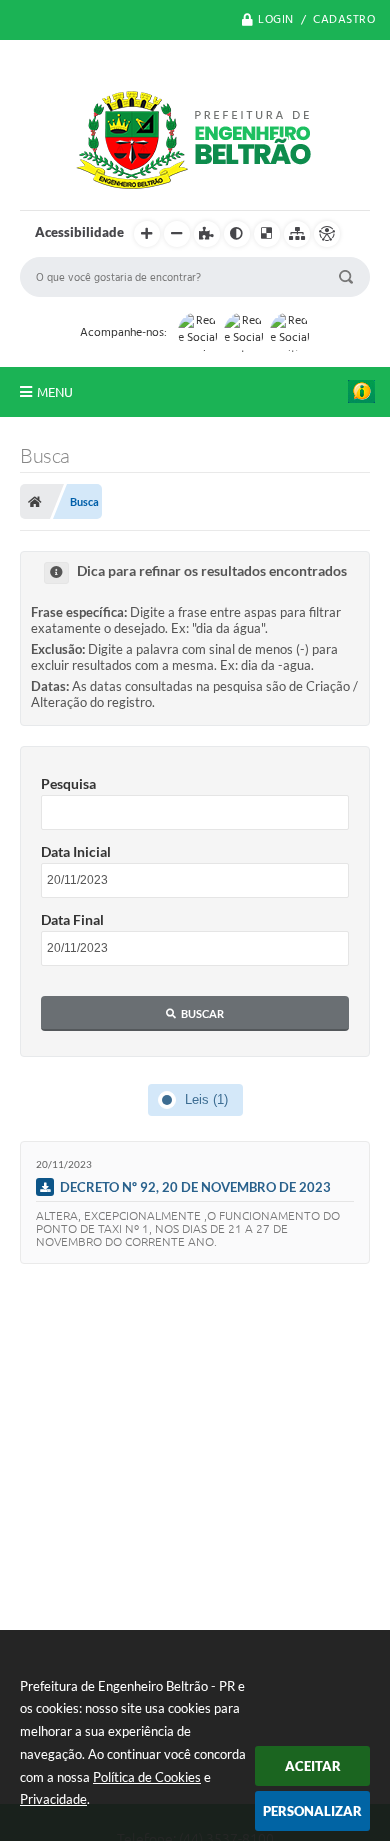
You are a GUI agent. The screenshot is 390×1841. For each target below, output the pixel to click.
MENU (55, 392)
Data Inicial (76, 851)
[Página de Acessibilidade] (327, 234)
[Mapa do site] (297, 234)
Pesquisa (68, 783)
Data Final (72, 919)
